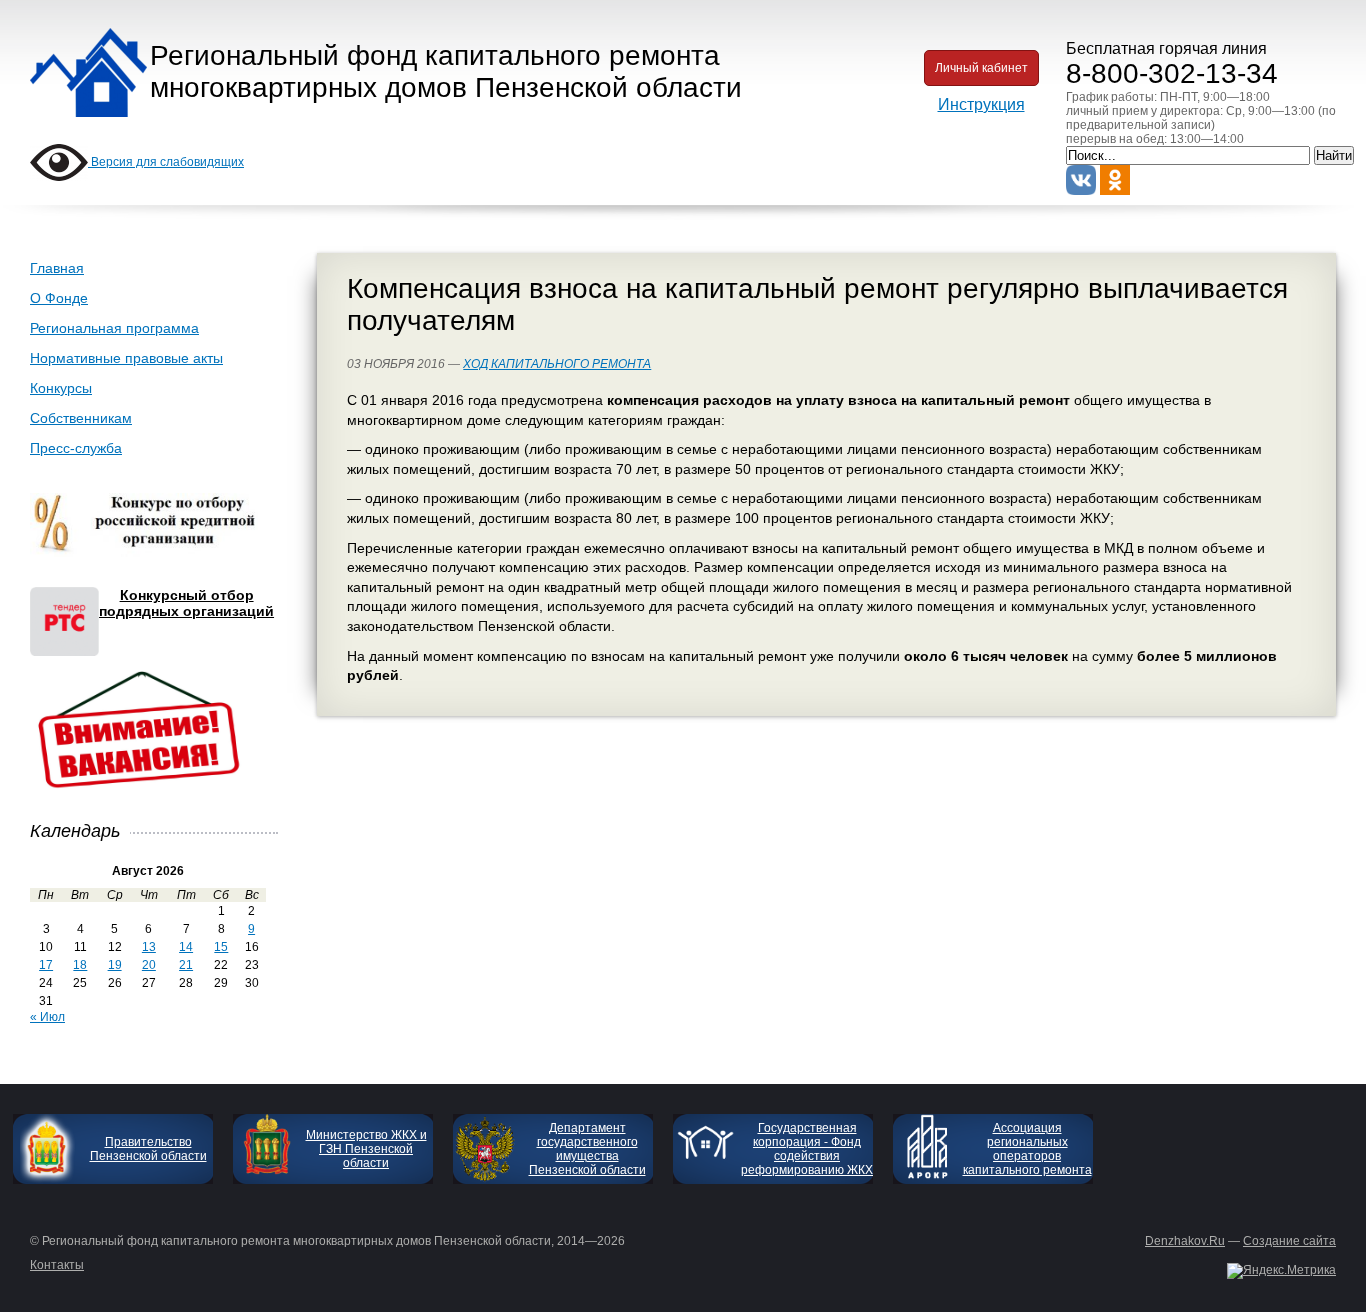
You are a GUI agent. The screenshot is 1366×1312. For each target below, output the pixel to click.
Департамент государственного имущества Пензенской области (587, 1149)
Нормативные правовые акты (126, 358)
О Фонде (59, 298)
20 (149, 965)
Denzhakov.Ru (1185, 1241)
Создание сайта (1289, 1241)
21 (186, 965)
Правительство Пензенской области (148, 1149)
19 (115, 965)
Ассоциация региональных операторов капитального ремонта (1027, 1149)
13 (149, 947)
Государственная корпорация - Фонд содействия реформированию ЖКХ (807, 1149)
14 (186, 947)
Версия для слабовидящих (166, 162)
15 (221, 947)
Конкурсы (61, 388)
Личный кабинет (981, 68)
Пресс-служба (76, 448)
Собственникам (81, 418)
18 (80, 965)
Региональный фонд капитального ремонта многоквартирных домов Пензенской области (446, 71)
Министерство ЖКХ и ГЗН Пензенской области (366, 1149)
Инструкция (981, 104)
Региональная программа (114, 328)
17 (46, 965)
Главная (57, 268)
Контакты (57, 1265)
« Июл (47, 1017)
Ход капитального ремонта (557, 364)
